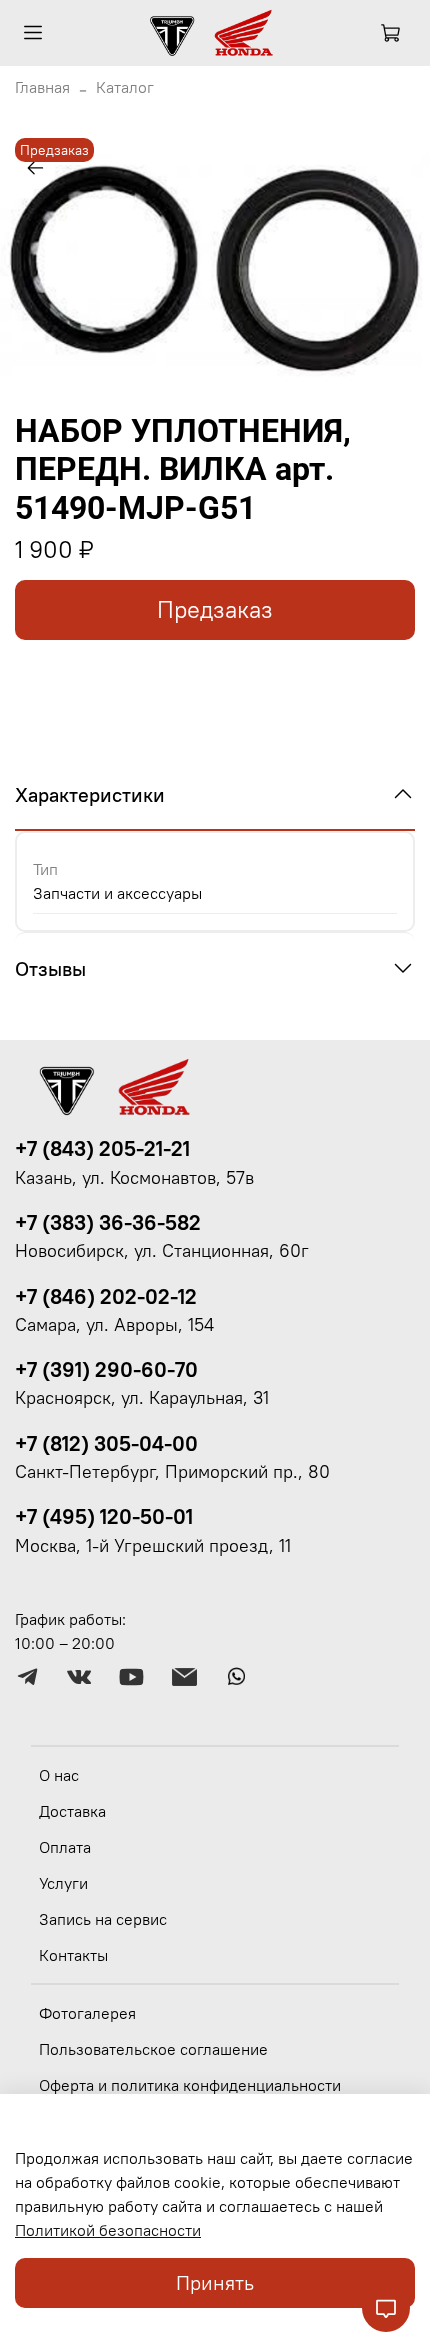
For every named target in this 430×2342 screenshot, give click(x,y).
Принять (215, 2282)
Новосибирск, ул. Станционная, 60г (162, 1251)
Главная (42, 87)
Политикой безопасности (108, 2230)
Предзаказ (215, 609)
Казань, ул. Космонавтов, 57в (134, 1178)
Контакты (73, 1955)
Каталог (125, 87)
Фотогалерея (87, 2013)
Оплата (65, 1847)
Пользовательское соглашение (153, 2049)
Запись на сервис (103, 1919)
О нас (59, 1775)
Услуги (63, 1883)
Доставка (72, 1811)
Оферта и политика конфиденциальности (190, 2085)
